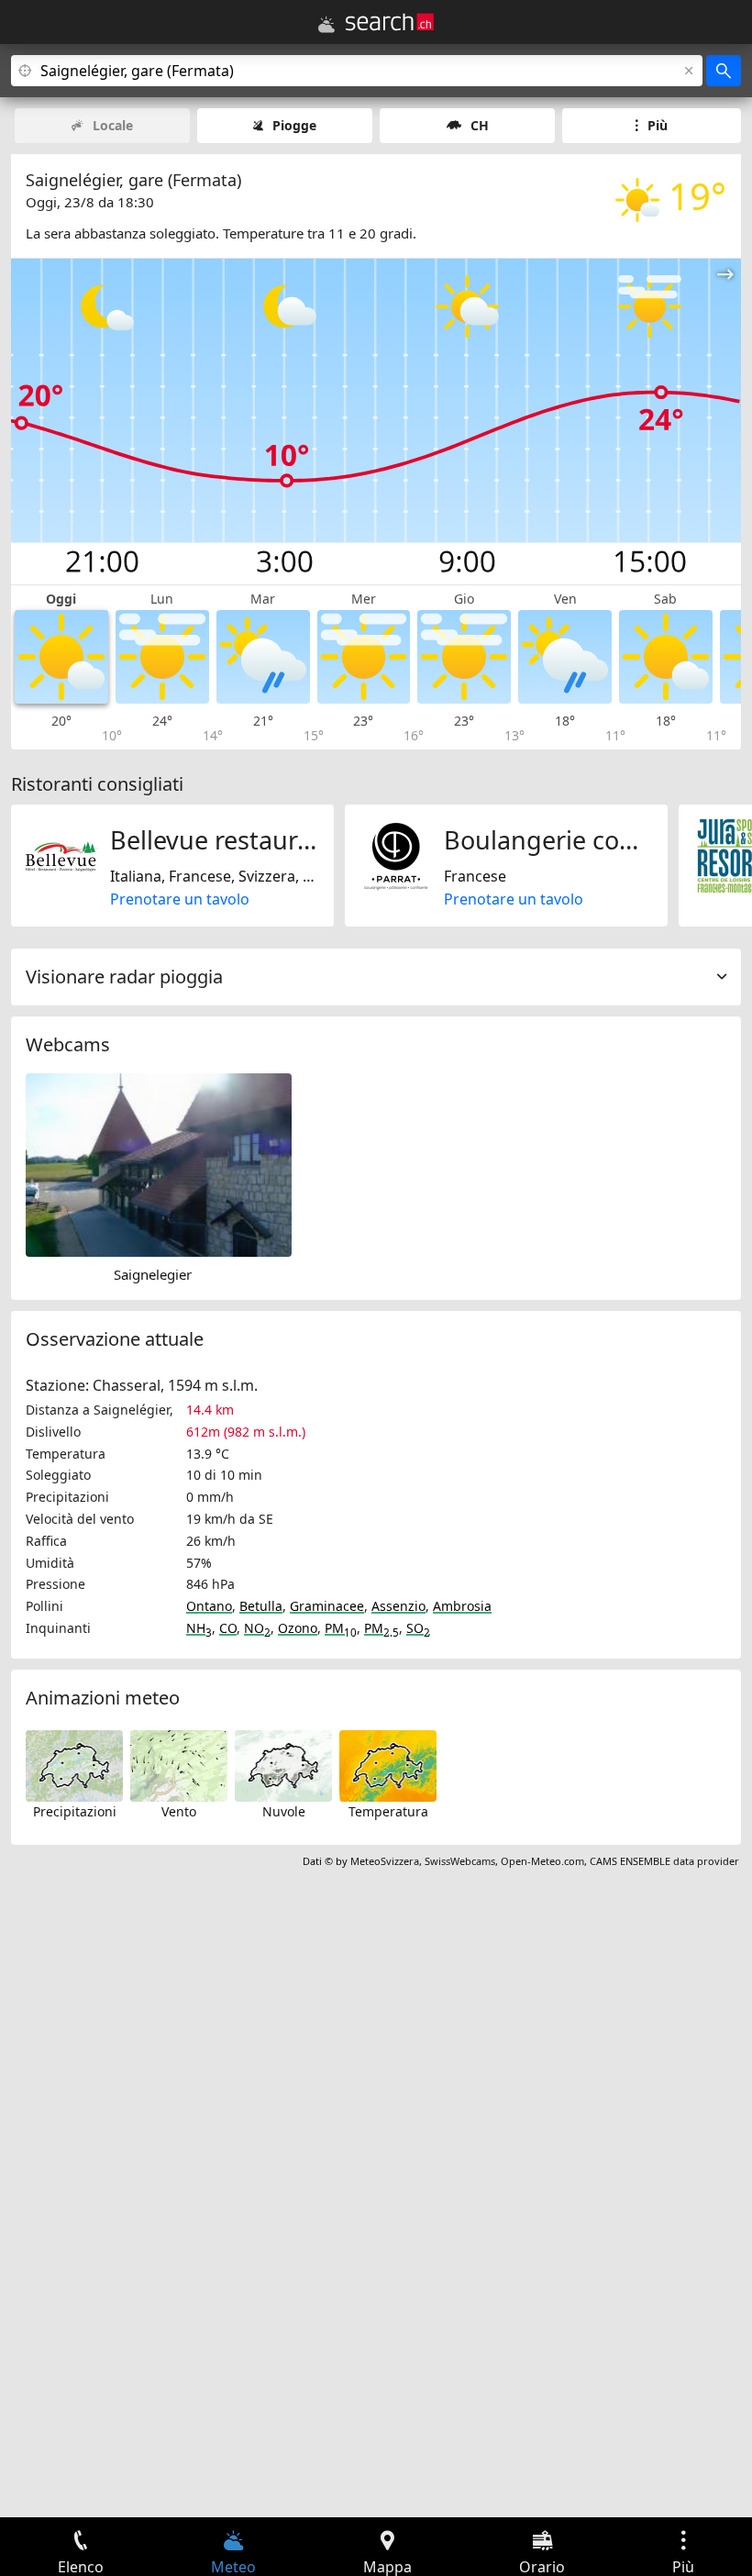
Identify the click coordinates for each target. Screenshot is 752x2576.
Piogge (294, 125)
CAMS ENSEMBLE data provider (664, 1861)
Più (658, 125)
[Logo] (390, 22)
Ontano (209, 1606)
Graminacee (327, 1606)
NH (199, 1628)
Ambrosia (462, 1606)
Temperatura (388, 1811)
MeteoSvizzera (385, 1861)
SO (418, 1628)
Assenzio (398, 1606)
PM (341, 1628)
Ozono (298, 1628)
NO (257, 1628)
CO (228, 1628)
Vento (179, 1811)
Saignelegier (153, 1274)
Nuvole (284, 1811)
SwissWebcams (460, 1861)
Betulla (261, 1606)
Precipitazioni (75, 1811)
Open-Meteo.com (542, 1861)
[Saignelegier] (159, 1163)
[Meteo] (326, 25)
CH (480, 125)
